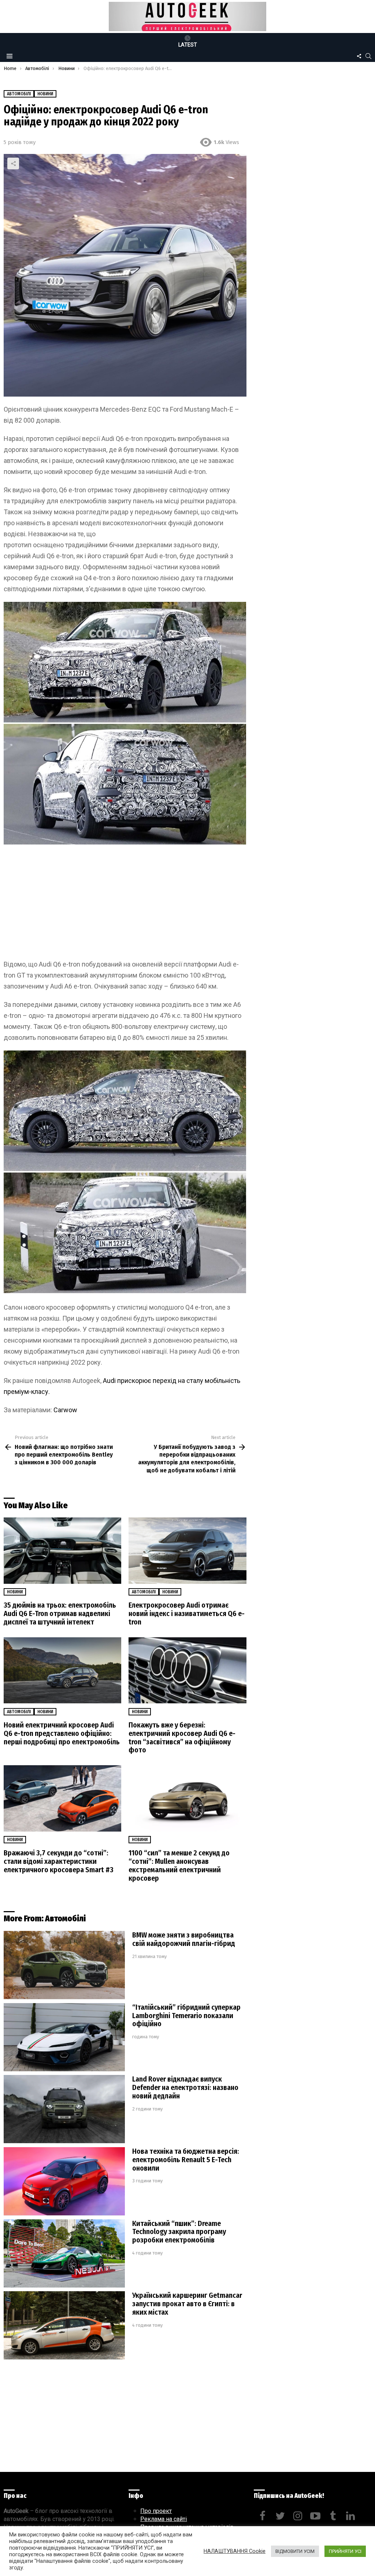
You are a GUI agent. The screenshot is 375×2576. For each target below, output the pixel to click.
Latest (188, 45)
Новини (15, 1592)
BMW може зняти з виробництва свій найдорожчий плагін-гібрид (184, 1939)
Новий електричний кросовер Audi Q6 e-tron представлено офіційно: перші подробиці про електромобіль (62, 1733)
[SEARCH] (368, 56)
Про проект (156, 2511)
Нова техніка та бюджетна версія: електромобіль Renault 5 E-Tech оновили (186, 2160)
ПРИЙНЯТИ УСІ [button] (345, 2551)
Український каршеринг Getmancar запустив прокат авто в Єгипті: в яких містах (187, 2304)
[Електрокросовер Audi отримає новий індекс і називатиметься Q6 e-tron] (187, 1551)
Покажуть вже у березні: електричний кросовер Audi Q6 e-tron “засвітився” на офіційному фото (182, 1738)
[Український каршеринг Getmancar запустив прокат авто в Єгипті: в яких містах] (64, 2325)
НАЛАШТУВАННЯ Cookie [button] (235, 2551)
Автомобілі (144, 1592)
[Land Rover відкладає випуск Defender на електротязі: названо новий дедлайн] (64, 2109)
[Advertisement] (125, 905)
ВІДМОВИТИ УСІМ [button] (295, 2551)
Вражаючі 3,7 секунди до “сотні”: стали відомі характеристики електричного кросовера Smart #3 (59, 1861)
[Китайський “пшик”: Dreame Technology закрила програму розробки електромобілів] (64, 2254)
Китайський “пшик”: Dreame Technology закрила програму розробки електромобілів (179, 2232)
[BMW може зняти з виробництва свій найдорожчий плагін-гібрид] (64, 1965)
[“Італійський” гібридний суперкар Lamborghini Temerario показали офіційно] (64, 2037)
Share (13, 163)
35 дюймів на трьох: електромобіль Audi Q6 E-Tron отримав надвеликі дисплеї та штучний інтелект (60, 1613)
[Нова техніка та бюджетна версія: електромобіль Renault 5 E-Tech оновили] (64, 2181)
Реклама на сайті (164, 2519)
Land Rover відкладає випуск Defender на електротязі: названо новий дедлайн (185, 2087)
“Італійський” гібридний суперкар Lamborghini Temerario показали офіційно (186, 2016)
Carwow (65, 1410)
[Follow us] (359, 56)
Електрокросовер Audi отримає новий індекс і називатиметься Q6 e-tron (187, 1613)
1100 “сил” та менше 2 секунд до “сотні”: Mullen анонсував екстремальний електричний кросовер (179, 1865)
